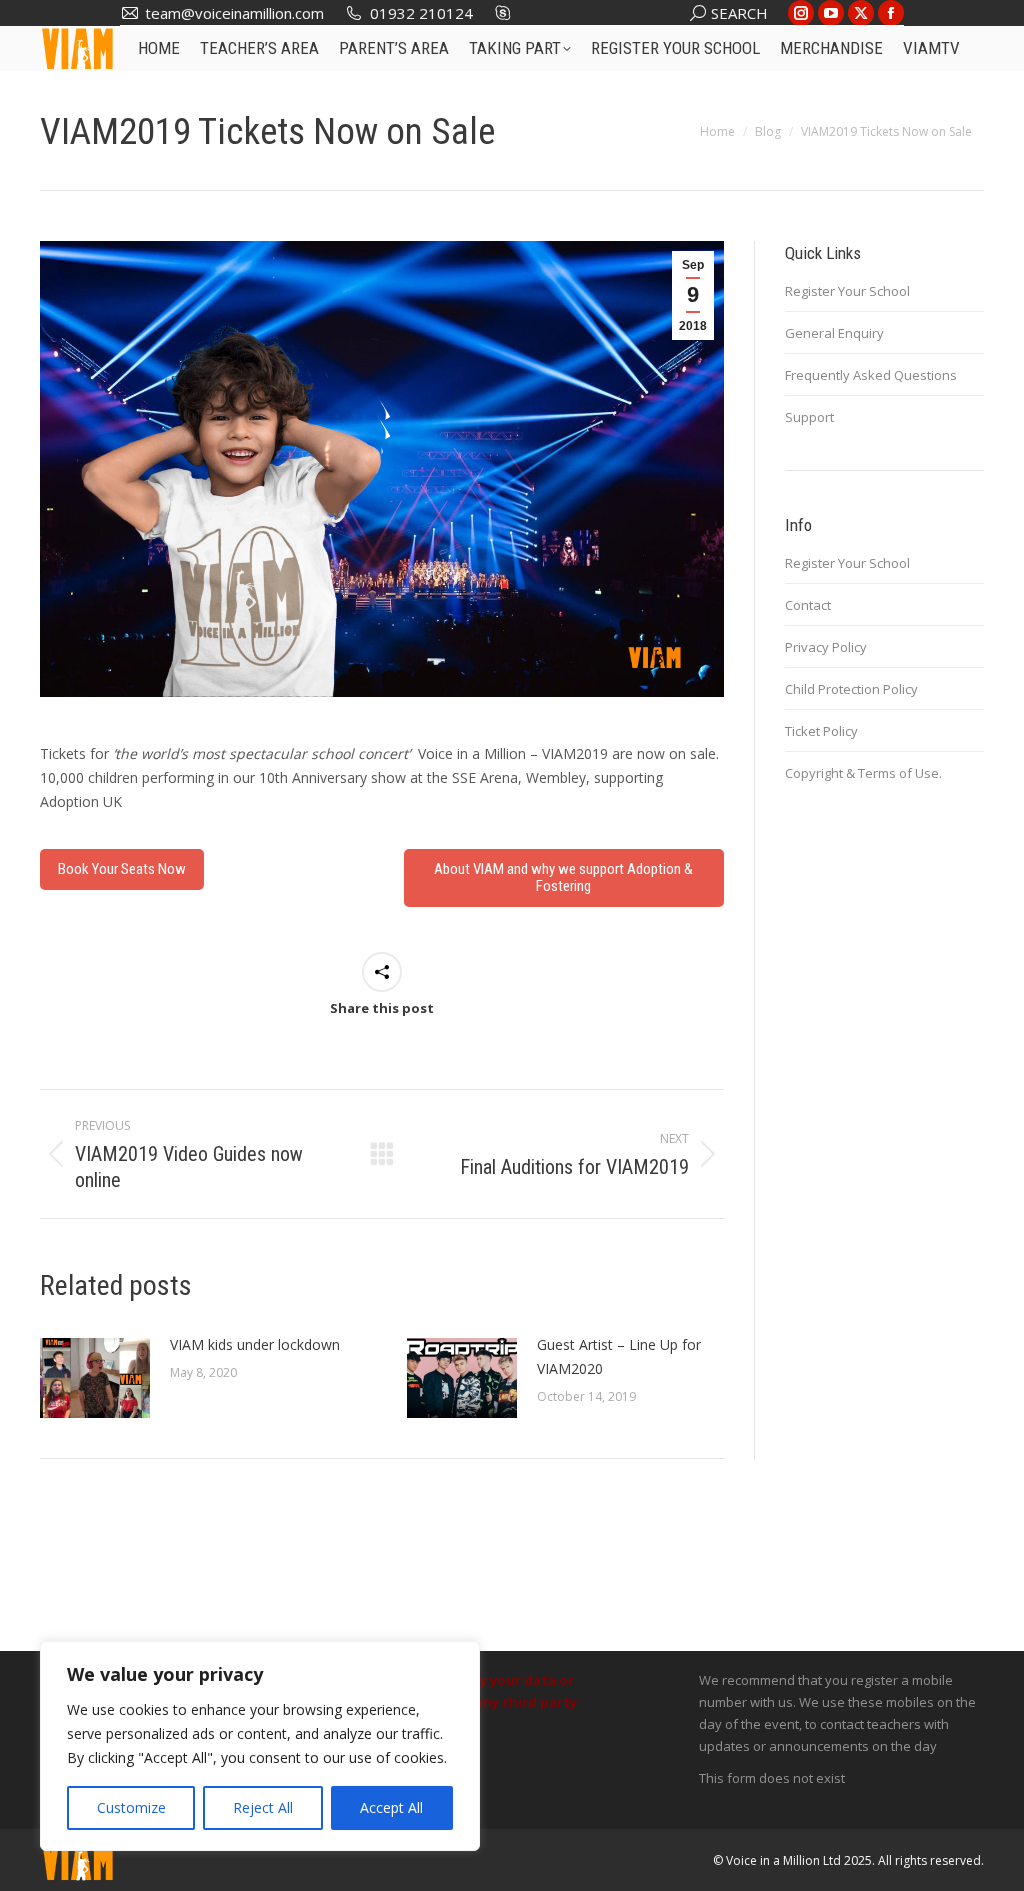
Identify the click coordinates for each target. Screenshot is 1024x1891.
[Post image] (95, 1378)
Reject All (263, 1807)
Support (809, 417)
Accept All (391, 1807)
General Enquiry (834, 333)
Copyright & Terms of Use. (863, 773)
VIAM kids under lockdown (255, 1344)
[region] (260, 1746)
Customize (131, 1807)
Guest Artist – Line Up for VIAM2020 (619, 1356)
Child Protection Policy (851, 689)
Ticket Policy (821, 731)
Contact (808, 605)
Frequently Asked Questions (871, 375)
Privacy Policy (826, 647)
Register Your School (847, 291)
